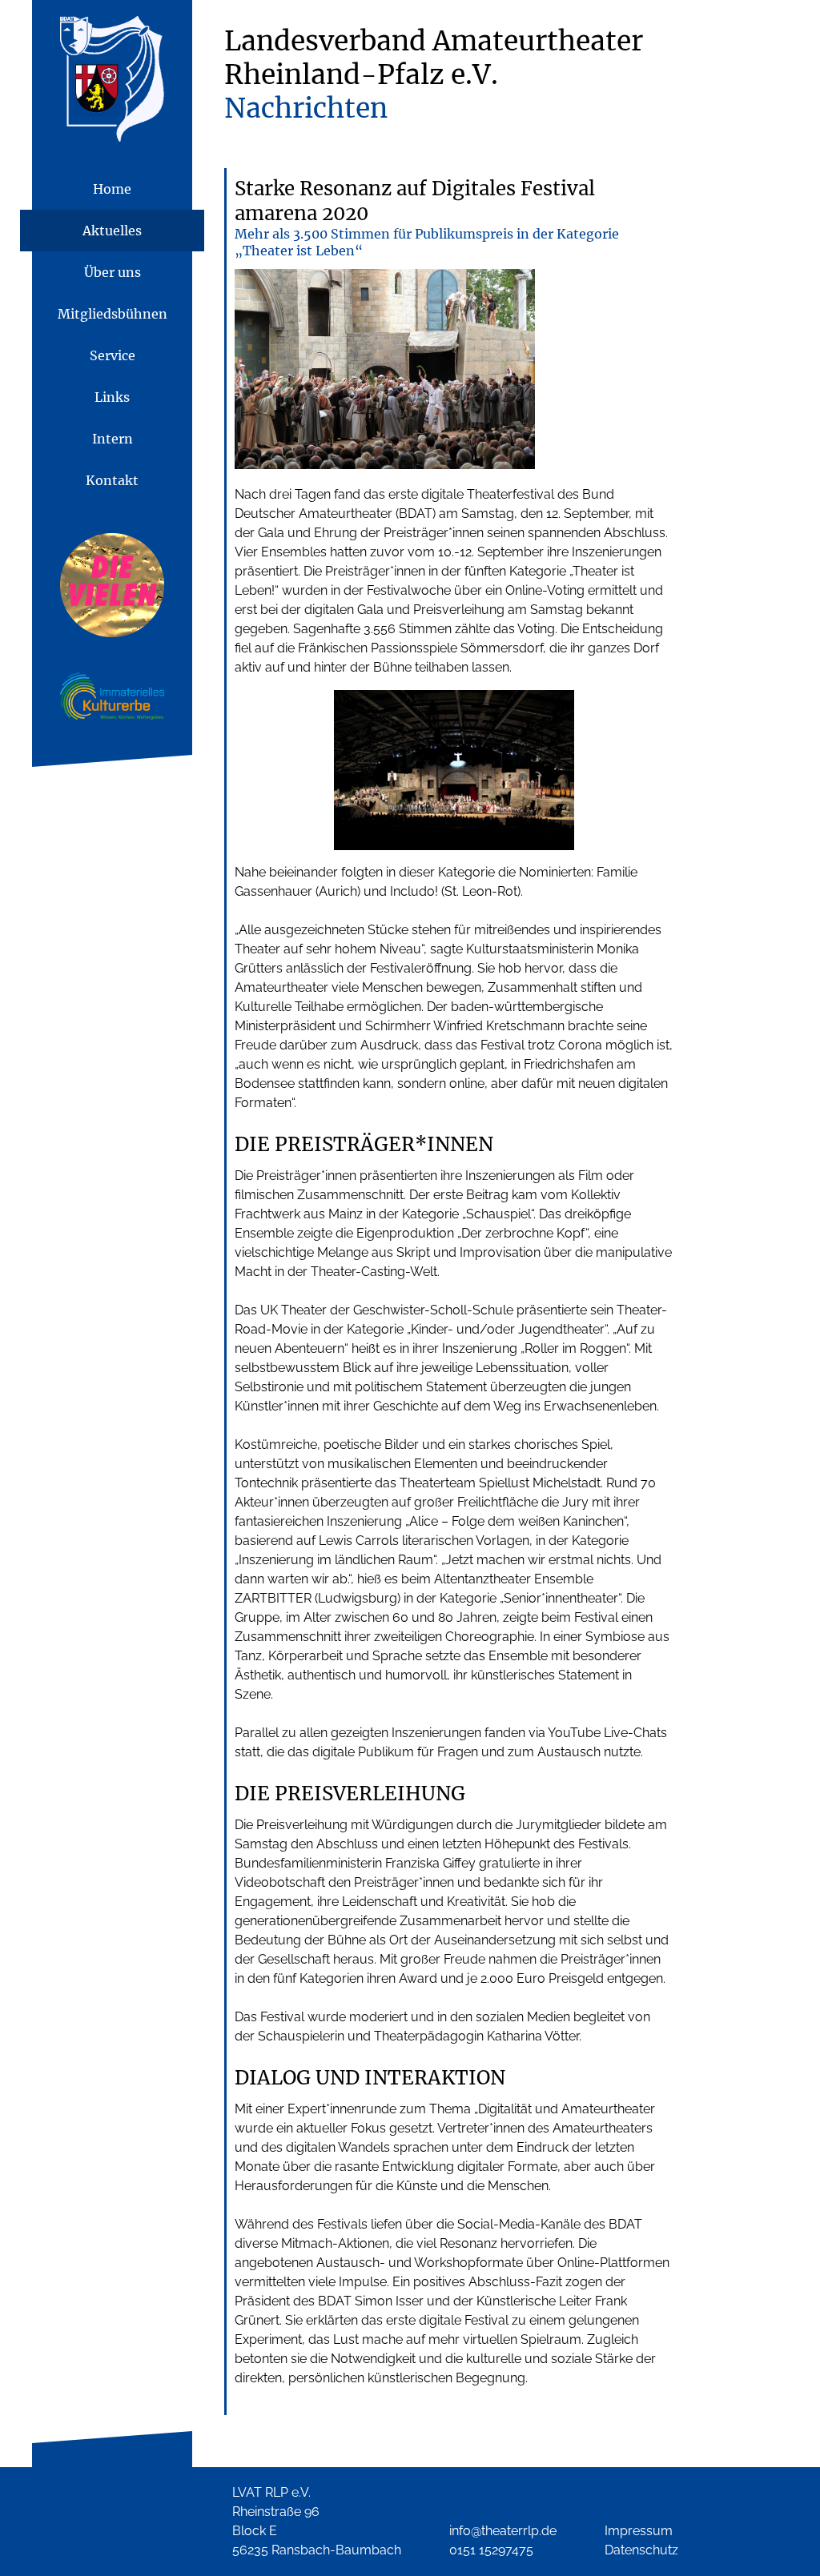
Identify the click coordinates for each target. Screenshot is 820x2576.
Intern (113, 439)
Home (112, 189)
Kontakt (112, 480)
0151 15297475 (491, 2550)
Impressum (639, 2531)
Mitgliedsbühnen (113, 314)
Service (113, 355)
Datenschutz (641, 2550)
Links (112, 397)
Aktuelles (112, 231)
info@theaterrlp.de (503, 2531)
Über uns (113, 272)
